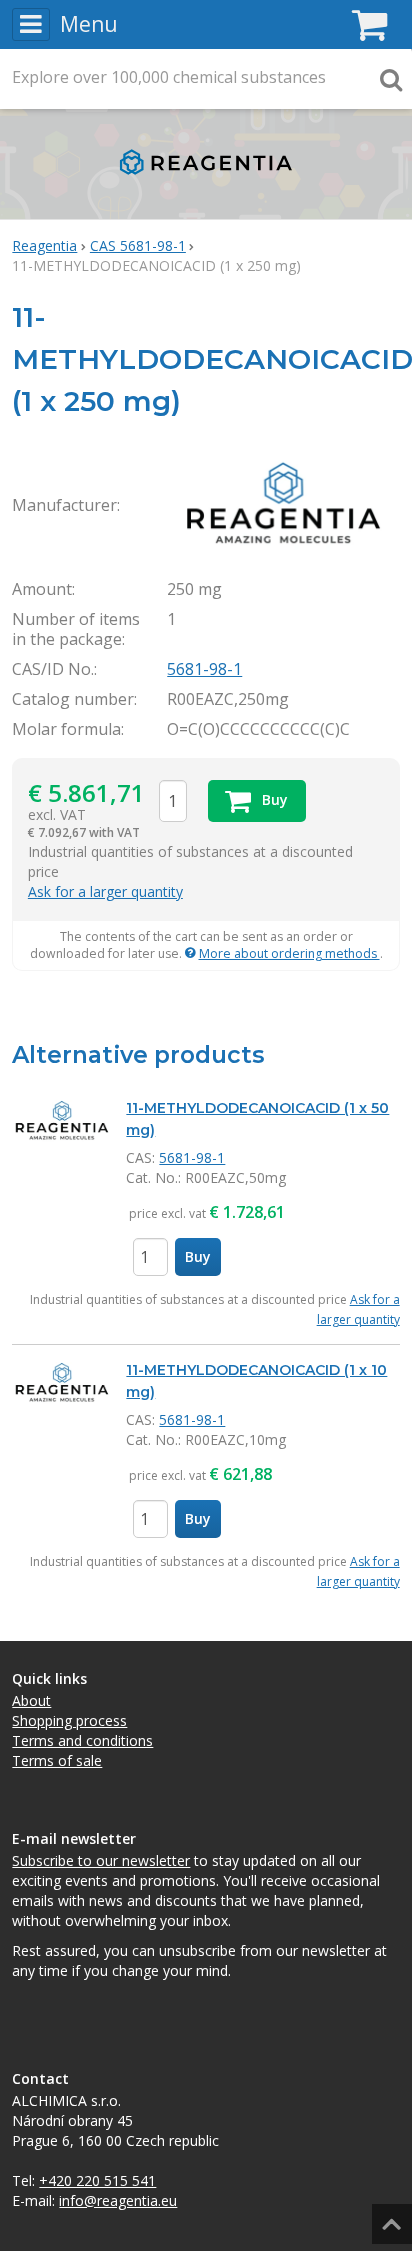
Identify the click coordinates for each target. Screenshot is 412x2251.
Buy (198, 1256)
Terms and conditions (82, 1740)
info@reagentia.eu (118, 2200)
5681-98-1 (204, 669)
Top (389, 2217)
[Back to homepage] (206, 179)
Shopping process (69, 1720)
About (31, 1700)
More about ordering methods (289, 953)
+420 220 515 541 (97, 2180)
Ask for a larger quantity (105, 891)
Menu (88, 24)
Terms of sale (57, 1760)
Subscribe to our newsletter (101, 1860)
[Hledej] (391, 79)
